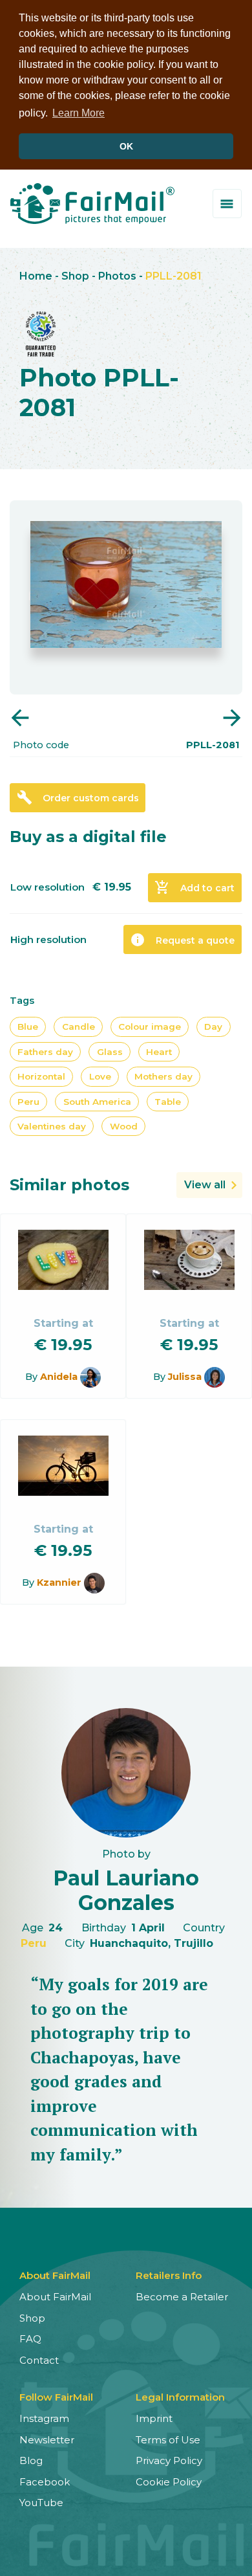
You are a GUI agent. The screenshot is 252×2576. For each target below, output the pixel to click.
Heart (159, 1052)
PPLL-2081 (173, 276)
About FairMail (55, 2297)
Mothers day (163, 1076)
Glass (110, 1052)
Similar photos (69, 1185)
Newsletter (47, 2440)
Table (168, 1102)
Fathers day (45, 1052)
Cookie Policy (169, 2482)
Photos (117, 276)
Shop (75, 276)
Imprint (154, 2418)
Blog (31, 2460)
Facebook (45, 2482)
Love (100, 1076)
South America (97, 1102)
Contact (39, 2360)
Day (213, 1027)
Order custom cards (78, 797)
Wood (124, 1126)
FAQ (30, 2339)
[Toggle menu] (227, 204)
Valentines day (52, 1126)
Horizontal (41, 1076)
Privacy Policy (169, 2460)
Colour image (150, 1027)
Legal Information (180, 2397)
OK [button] (126, 146)
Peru (28, 1102)
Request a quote (182, 940)
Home (36, 276)
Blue (28, 1027)
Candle (79, 1027)
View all (205, 1185)
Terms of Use (168, 2440)
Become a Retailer (182, 2297)
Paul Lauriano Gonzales (126, 1890)
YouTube (41, 2503)
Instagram (44, 2418)
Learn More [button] (79, 113)
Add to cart (194, 887)
